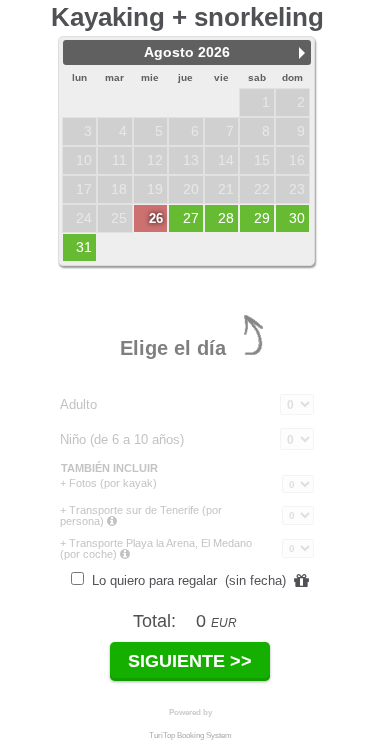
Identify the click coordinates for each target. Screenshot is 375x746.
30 (297, 218)
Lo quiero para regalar (187, 580)
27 (191, 218)
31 (84, 247)
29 (262, 218)
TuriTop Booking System (190, 735)
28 (226, 218)
